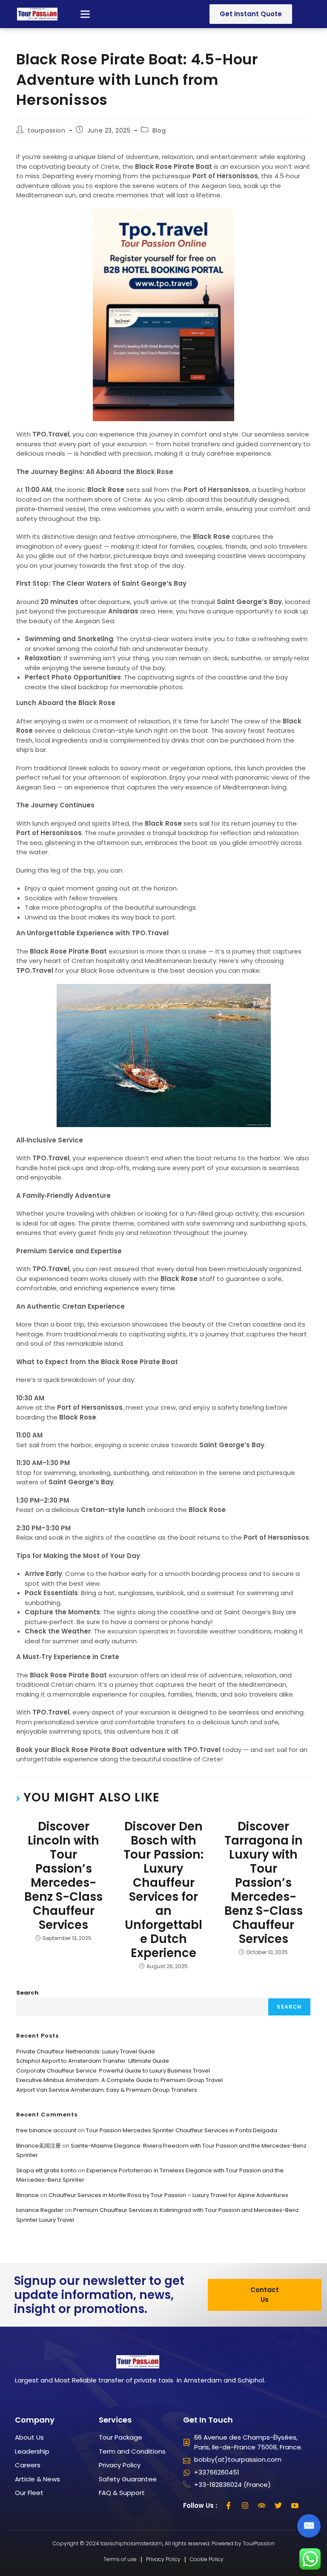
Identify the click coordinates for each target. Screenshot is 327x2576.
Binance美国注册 (39, 2146)
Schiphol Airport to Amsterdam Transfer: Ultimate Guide (93, 2061)
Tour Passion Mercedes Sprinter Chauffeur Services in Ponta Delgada (182, 2130)
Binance (27, 2195)
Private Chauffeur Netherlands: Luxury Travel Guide (86, 2051)
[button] (85, 14)
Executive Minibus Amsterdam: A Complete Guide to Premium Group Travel (119, 2080)
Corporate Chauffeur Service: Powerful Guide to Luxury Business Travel (113, 2071)
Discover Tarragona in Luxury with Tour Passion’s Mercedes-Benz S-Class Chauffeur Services (264, 1883)
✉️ (309, 2525)
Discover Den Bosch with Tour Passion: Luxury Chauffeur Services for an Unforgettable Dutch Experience (163, 1890)
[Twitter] (278, 2506)
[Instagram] (245, 2506)
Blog (159, 130)
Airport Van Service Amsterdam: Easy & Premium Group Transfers (107, 2090)
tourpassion (47, 130)
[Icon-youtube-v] (295, 2506)
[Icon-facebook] (229, 2506)
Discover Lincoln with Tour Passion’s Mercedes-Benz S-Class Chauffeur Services (63, 1876)
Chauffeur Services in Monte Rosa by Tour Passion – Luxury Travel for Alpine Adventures (168, 2195)
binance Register (40, 2210)
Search (27, 1993)
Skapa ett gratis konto (46, 2170)
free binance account (46, 2130)
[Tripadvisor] (262, 2506)
